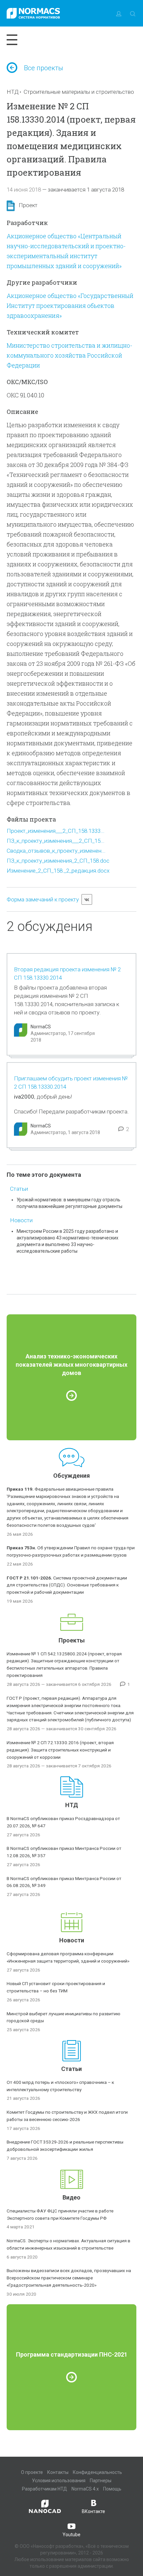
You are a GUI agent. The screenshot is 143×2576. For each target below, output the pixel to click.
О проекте (32, 2472)
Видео (71, 2197)
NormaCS (41, 1027)
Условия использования (59, 2481)
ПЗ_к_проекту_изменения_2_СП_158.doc (58, 861)
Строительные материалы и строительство (79, 92)
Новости (21, 1220)
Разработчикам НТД (45, 2489)
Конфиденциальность (97, 2472)
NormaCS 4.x (85, 2489)
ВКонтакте (93, 2511)
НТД (13, 92)
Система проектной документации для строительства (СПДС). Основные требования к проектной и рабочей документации (67, 1585)
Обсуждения (71, 1476)
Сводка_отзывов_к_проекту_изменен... (56, 851)
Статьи (19, 1189)
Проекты (72, 1640)
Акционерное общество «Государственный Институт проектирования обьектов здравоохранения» (70, 306)
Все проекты (44, 68)
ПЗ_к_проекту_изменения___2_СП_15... (56, 841)
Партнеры (101, 2481)
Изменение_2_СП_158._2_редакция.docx (58, 871)
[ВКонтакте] (87, 899)
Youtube (71, 2535)
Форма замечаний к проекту (43, 899)
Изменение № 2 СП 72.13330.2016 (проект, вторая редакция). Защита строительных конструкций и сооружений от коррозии (60, 1750)
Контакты (58, 2472)
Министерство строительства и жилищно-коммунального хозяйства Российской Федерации (70, 355)
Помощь (112, 2489)
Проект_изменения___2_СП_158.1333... (56, 831)
